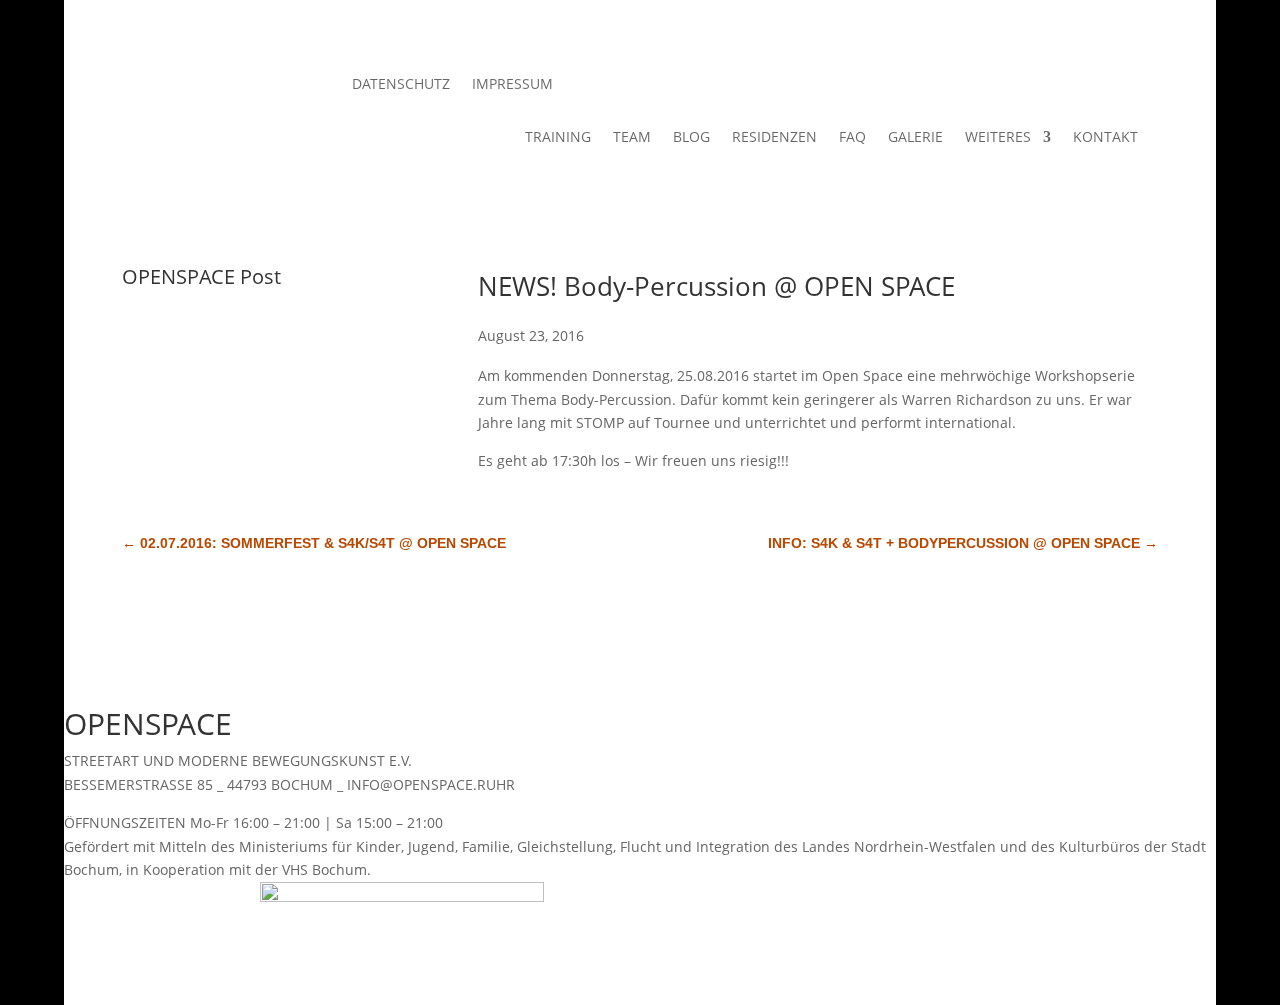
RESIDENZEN (774, 138)
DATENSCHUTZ (401, 85)
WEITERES (998, 138)
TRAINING (558, 138)
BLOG (691, 138)
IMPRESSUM (512, 85)
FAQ (852, 138)
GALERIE (915, 138)
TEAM (632, 138)
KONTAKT (1105, 138)
